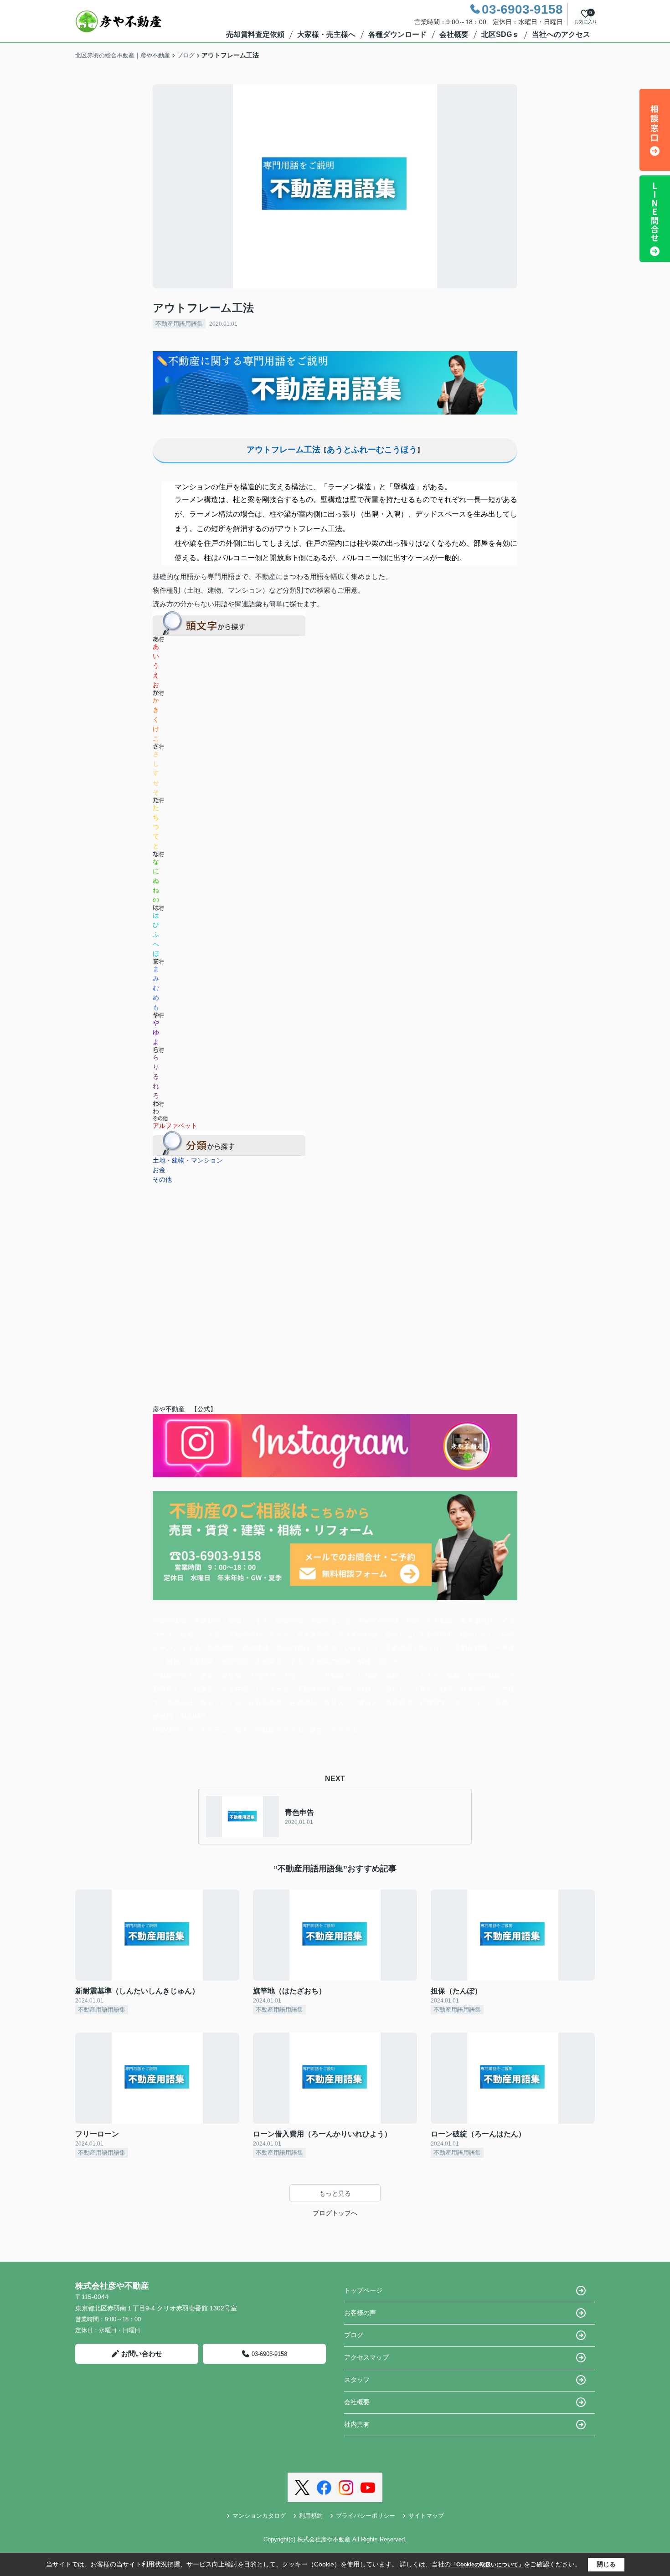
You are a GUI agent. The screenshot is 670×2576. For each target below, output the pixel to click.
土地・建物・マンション (188, 1160)
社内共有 (357, 2424)
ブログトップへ (335, 2213)
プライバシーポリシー (366, 2516)
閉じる (606, 2564)
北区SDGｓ (500, 34)
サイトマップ (426, 2516)
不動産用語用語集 (179, 324)
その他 (162, 1179)
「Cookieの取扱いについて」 (487, 2565)
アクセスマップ (366, 2357)
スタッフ (357, 2380)
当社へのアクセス (561, 34)
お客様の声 (360, 2313)
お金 (159, 1170)
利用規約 (311, 2516)
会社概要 (454, 34)
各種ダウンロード (397, 34)
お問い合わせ (142, 2353)
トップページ (363, 2290)
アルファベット (175, 1126)
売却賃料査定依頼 (255, 34)
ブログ (354, 2335)
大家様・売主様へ (326, 34)
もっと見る (335, 2193)
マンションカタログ (259, 2516)
